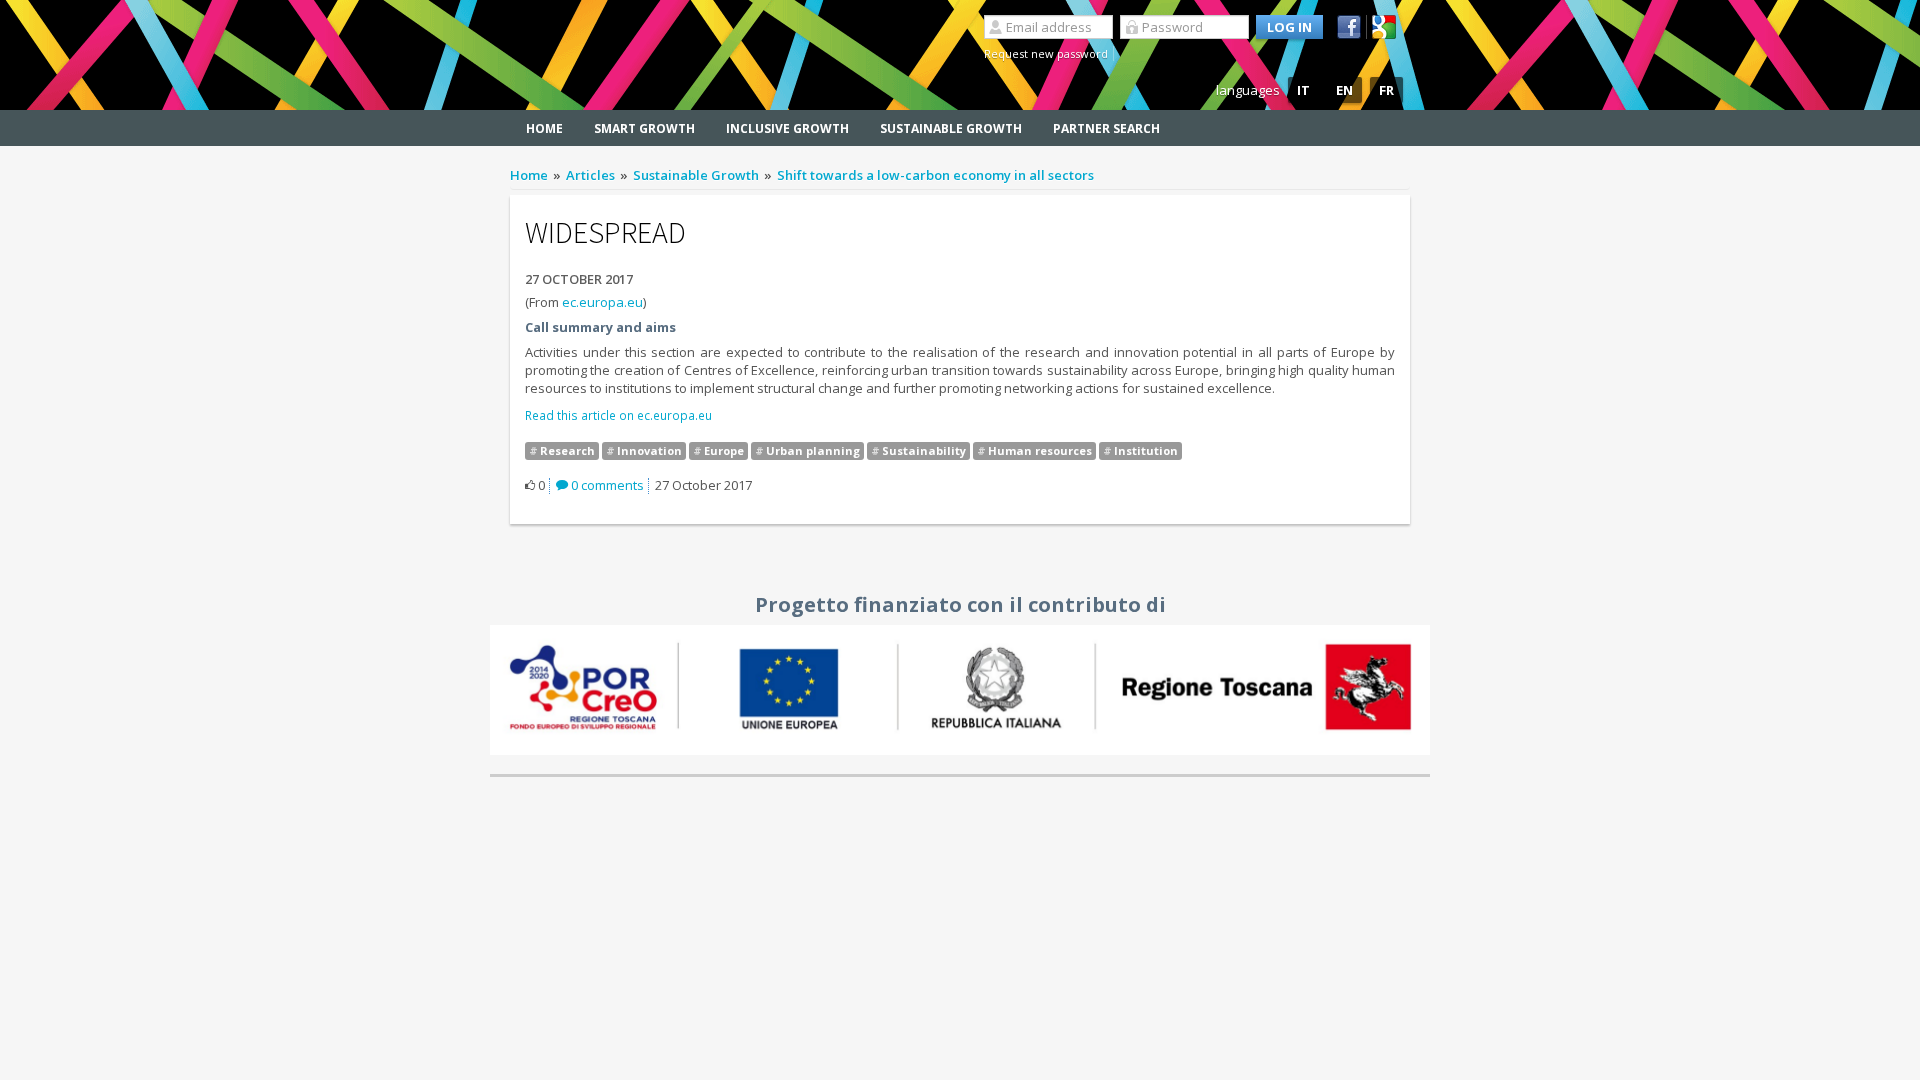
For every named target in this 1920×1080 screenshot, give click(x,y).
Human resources (1040, 450)
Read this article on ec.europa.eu (618, 415)
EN (1344, 90)
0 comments (606, 485)
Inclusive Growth (787, 128)
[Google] (1386, 27)
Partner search (1106, 128)
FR (1386, 90)
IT (1303, 90)
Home (544, 128)
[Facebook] (1352, 27)
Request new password (1046, 53)
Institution (1146, 450)
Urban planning (813, 450)
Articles (590, 175)
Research (567, 450)
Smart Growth (644, 128)
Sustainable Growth (951, 128)
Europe (724, 450)
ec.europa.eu (602, 302)
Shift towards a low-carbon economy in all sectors (935, 175)
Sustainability (924, 450)
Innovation (649, 450)
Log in (1289, 27)
